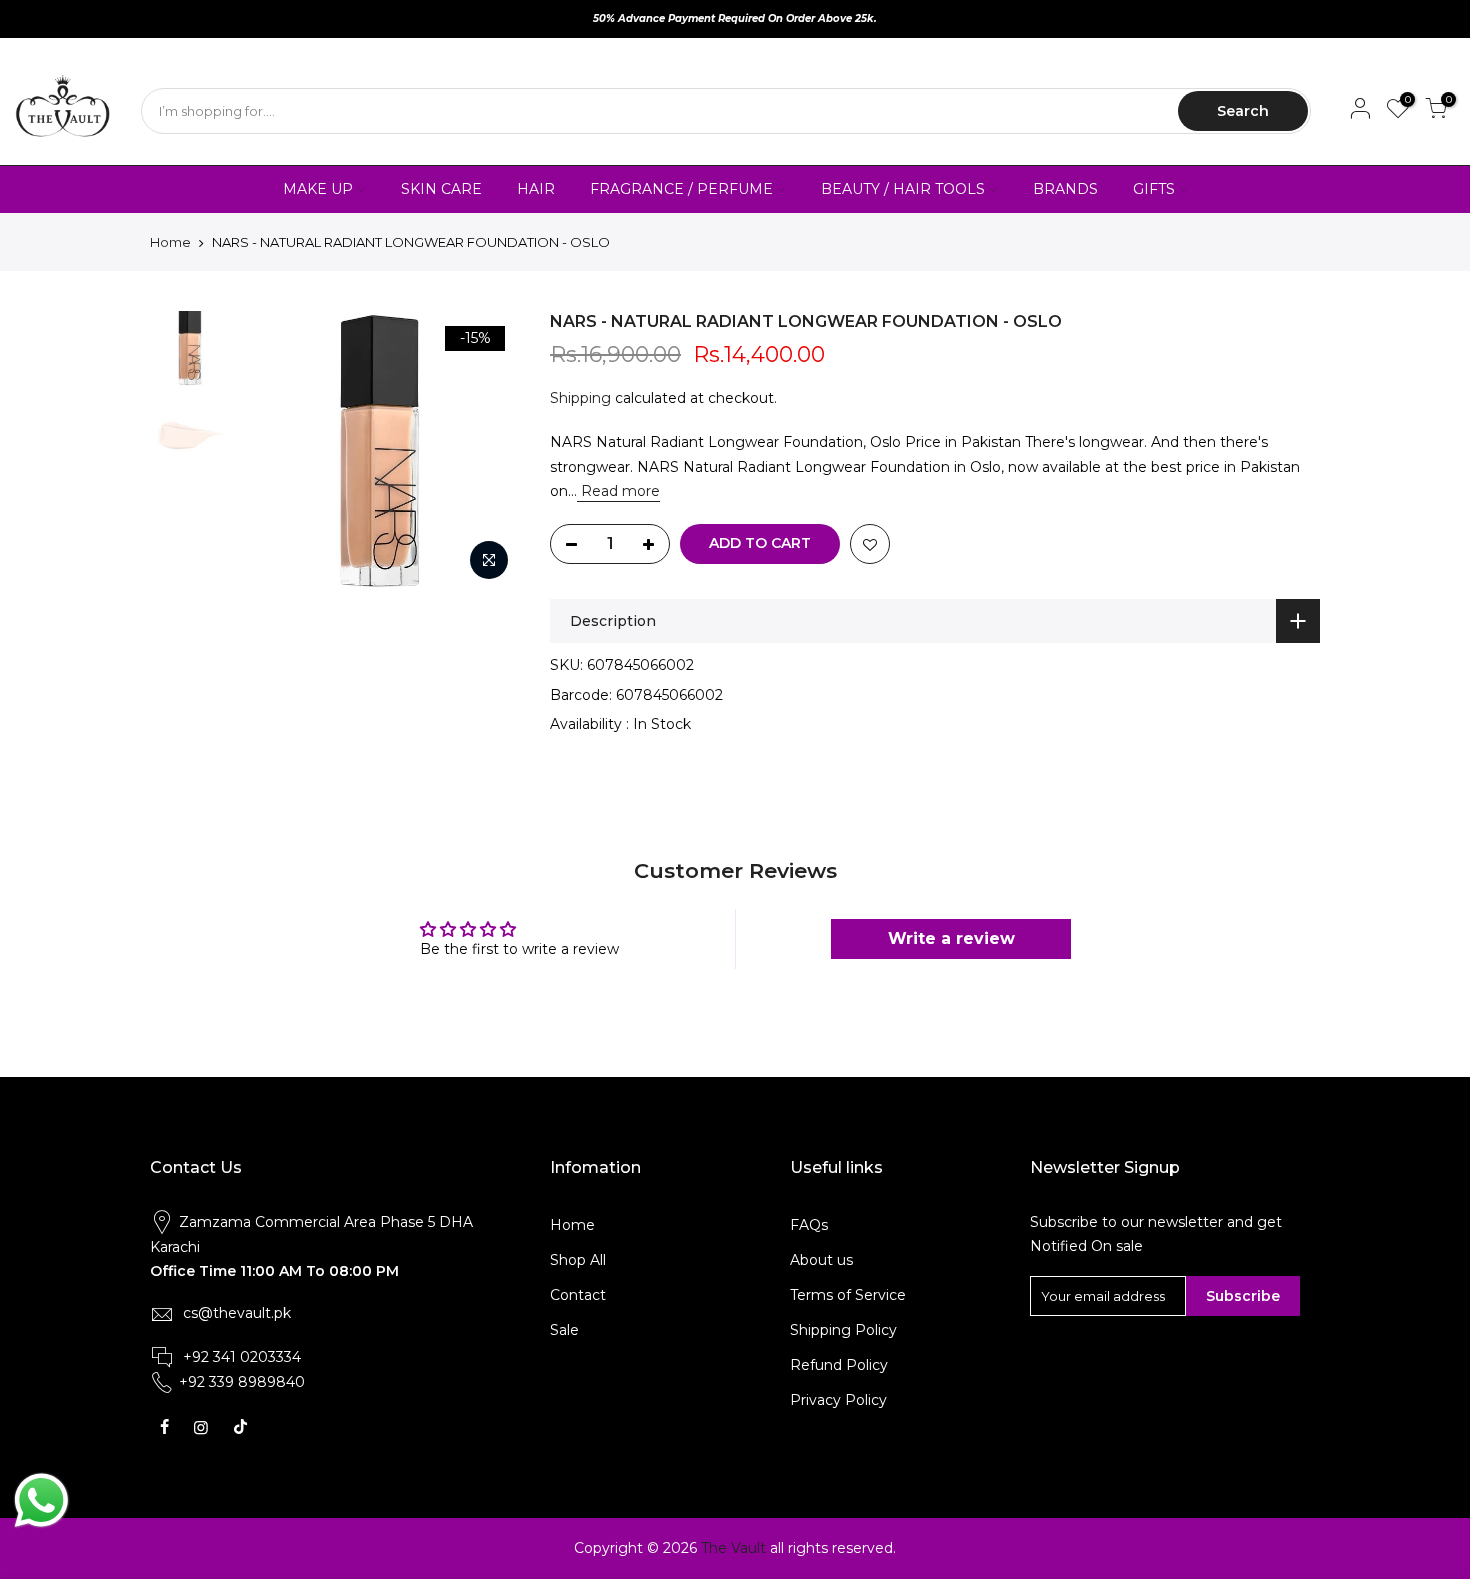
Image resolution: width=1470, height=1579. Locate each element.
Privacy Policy (838, 1400)
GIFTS (1154, 189)
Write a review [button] (951, 938)
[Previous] (275, 451)
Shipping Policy (843, 1330)
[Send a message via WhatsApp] (41, 1500)
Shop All (578, 1260)
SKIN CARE (441, 189)
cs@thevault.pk (237, 1313)
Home (170, 242)
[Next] (485, 451)
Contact (578, 1295)
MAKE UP (318, 189)
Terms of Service (848, 1295)
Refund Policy (839, 1365)
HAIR (536, 189)
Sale (564, 1330)
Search (1243, 111)
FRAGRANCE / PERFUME (681, 189)
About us (821, 1260)
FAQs (809, 1225)
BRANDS (1065, 189)
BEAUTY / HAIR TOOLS (903, 189)
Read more (618, 491)
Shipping (580, 398)
